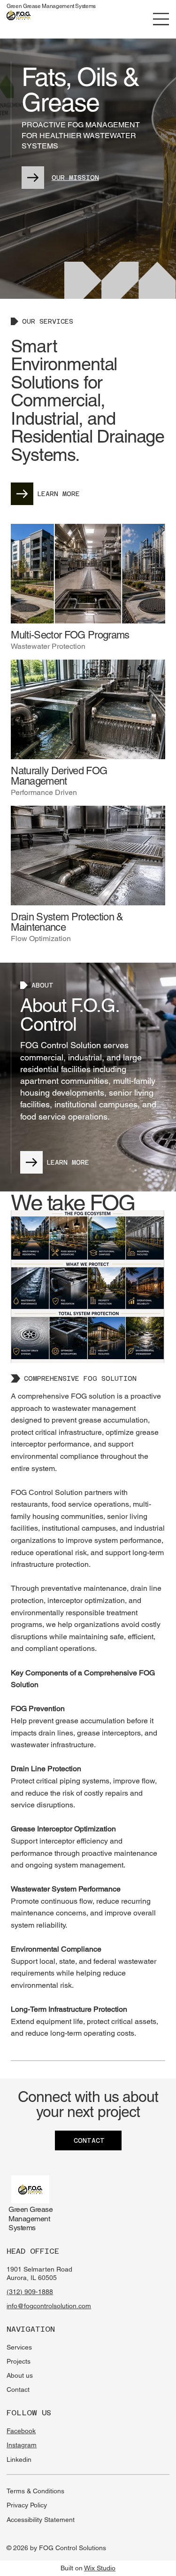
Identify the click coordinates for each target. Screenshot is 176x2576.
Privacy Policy (27, 2505)
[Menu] (161, 19)
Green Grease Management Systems (51, 6)
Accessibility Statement (41, 2520)
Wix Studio (100, 2568)
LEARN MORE (58, 494)
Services (19, 2347)
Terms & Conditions (35, 2491)
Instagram (22, 2445)
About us (20, 2375)
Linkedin (19, 2459)
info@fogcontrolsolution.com (49, 2306)
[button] (23, 18)
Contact (18, 2389)
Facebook (21, 2431)
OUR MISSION (75, 178)
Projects (19, 2361)
